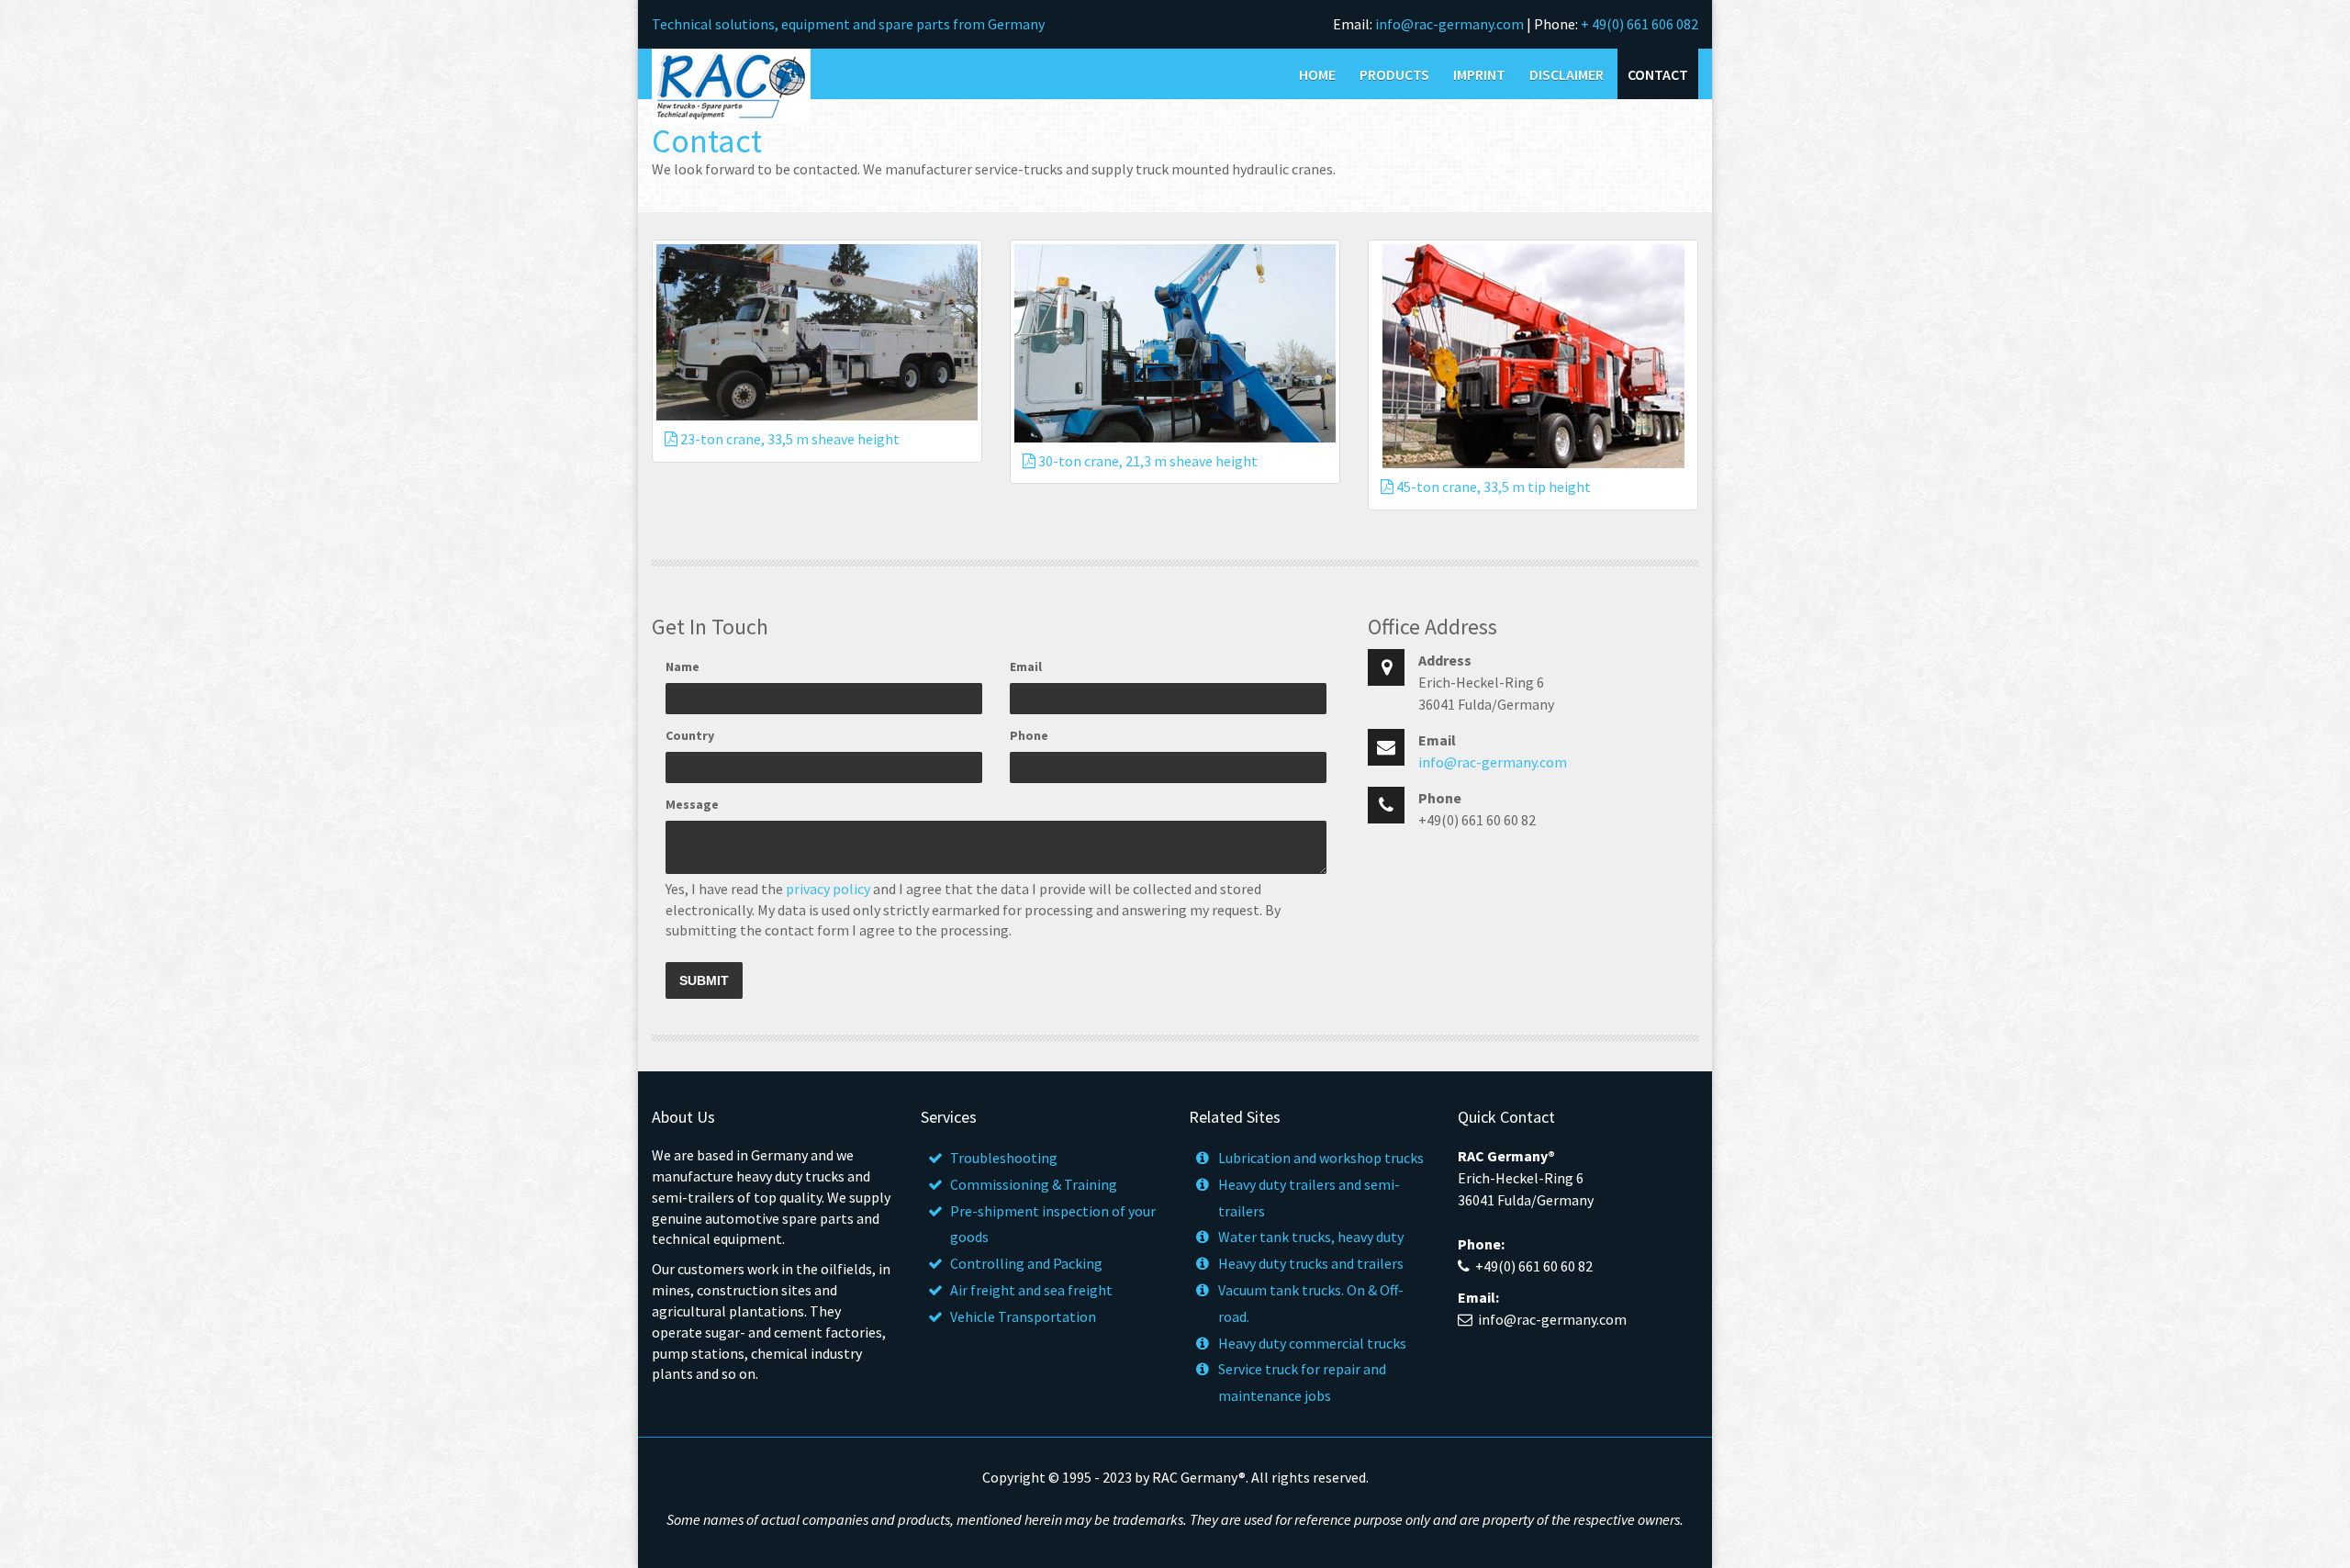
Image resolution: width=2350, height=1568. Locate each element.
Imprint (1479, 74)
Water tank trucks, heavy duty (1311, 1237)
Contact (1658, 74)
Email (1026, 666)
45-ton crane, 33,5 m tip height (1492, 487)
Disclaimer (1567, 74)
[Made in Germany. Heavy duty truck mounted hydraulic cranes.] (731, 84)
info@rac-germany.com (1449, 24)
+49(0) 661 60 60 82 (1534, 1266)
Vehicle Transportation (1023, 1316)
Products (1394, 74)
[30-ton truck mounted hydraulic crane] (1175, 343)
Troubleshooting (1004, 1158)
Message (692, 804)
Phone (1029, 735)
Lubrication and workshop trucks (1321, 1158)
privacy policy (828, 889)
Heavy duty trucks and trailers (1311, 1263)
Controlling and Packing (1026, 1263)
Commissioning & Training (1034, 1184)
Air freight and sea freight (1031, 1290)
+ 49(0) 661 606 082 (1639, 24)
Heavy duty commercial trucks (1312, 1343)
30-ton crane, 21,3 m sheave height (1147, 461)
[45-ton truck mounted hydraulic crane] (1533, 356)
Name (683, 666)
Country (690, 735)
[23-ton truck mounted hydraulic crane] (817, 332)
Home (1317, 74)
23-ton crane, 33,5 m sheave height (789, 439)
